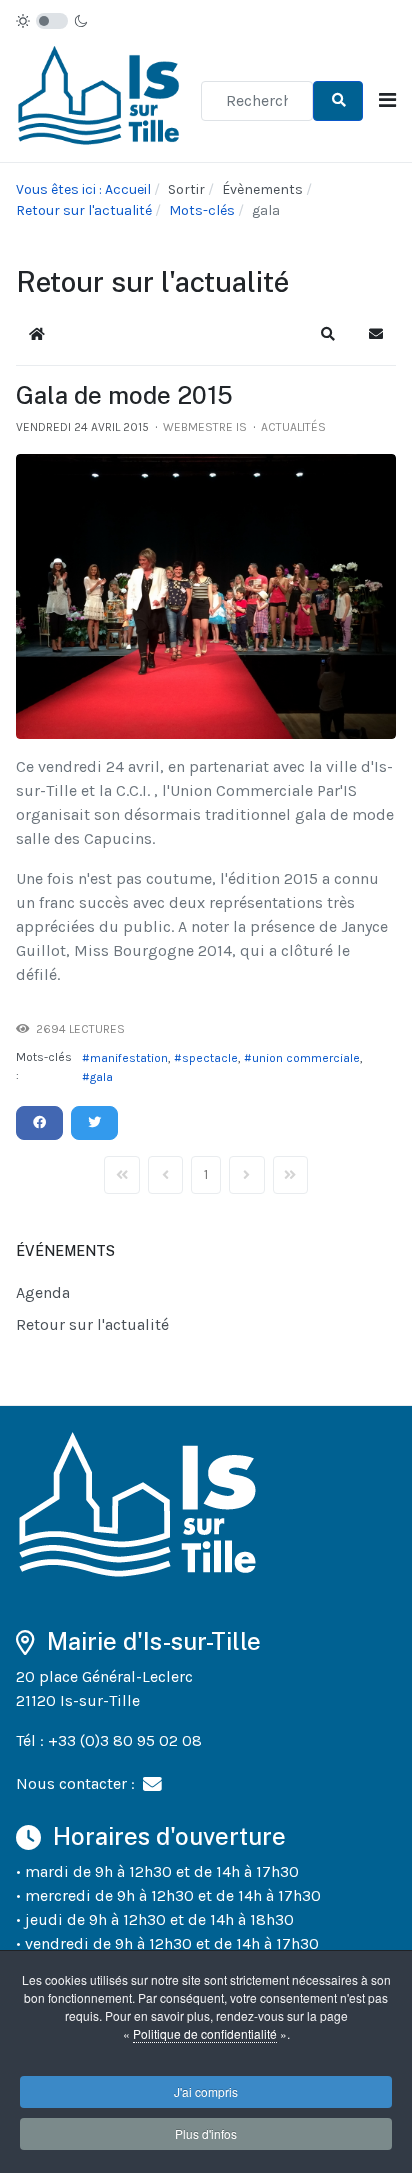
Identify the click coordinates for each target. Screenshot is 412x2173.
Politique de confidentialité (205, 2033)
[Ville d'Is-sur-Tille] (101, 98)
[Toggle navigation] (387, 100)
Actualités (293, 427)
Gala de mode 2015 (124, 395)
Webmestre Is (205, 427)
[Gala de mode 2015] (206, 596)
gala (101, 1077)
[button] (328, 334)
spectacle (210, 1058)
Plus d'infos (206, 2133)
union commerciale (306, 1058)
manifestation (129, 1058)
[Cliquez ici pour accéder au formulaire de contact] (152, 1783)
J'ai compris (206, 2091)
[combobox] (257, 101)
